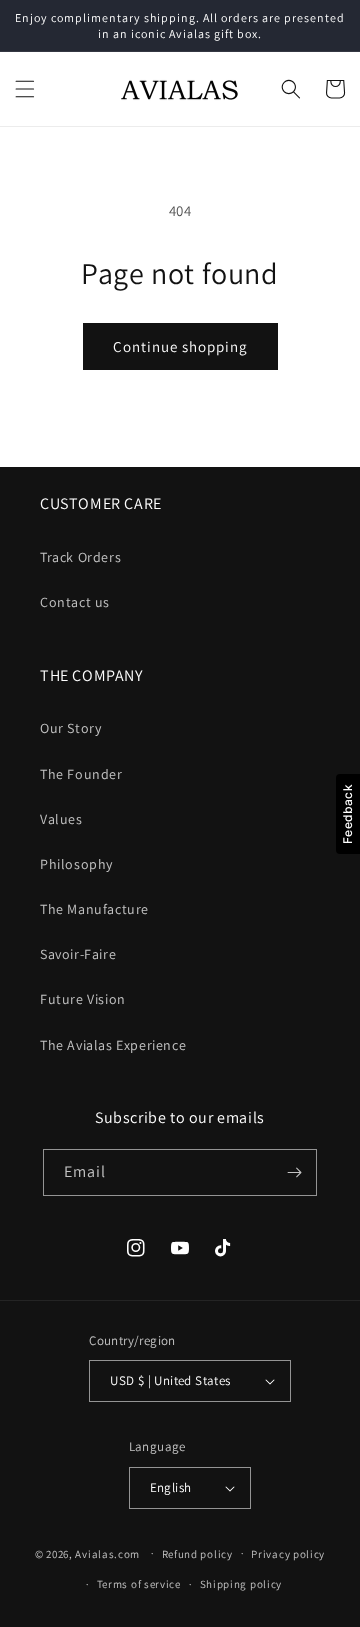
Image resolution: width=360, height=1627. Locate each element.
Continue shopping (180, 346)
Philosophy (76, 864)
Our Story (70, 728)
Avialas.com (107, 1553)
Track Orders (80, 557)
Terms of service (139, 1584)
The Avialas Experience (113, 1045)
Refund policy (197, 1554)
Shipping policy (241, 1584)
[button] (25, 89)
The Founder (81, 774)
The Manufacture (94, 909)
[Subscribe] (294, 1172)
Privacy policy (288, 1554)
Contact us (75, 602)
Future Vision (83, 999)
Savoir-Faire (78, 954)
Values (61, 819)
